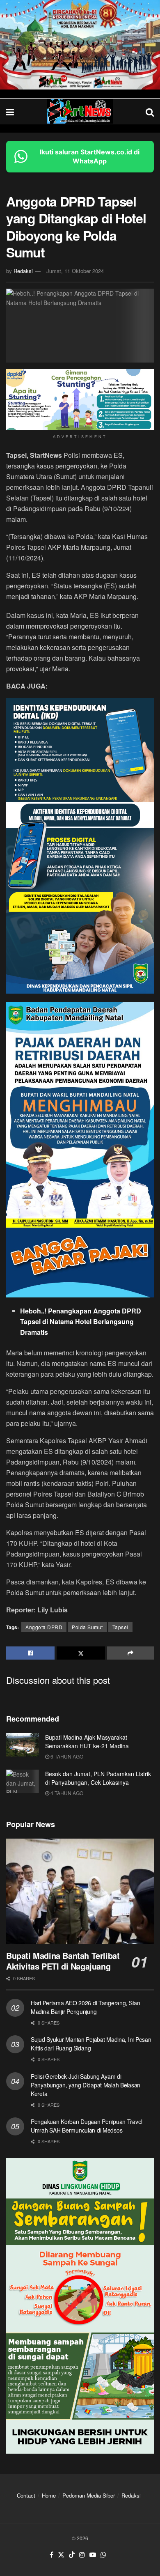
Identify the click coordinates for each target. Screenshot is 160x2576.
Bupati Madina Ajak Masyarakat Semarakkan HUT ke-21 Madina (87, 1741)
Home (49, 2495)
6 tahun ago (66, 1756)
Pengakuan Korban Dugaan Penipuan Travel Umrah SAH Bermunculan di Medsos (87, 2126)
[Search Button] (150, 111)
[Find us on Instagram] (82, 2555)
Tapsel (120, 1627)
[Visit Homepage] (80, 111)
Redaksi (23, 271)
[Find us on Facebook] (51, 2555)
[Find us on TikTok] (72, 2555)
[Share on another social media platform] (130, 1653)
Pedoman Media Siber (89, 2495)
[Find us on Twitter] (61, 2555)
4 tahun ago (66, 1793)
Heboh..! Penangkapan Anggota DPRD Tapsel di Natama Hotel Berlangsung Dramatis (81, 1321)
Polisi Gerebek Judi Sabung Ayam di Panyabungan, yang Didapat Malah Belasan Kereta (86, 2085)
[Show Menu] (10, 111)
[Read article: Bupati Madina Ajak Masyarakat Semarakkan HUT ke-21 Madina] (23, 1745)
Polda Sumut (87, 1627)
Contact (26, 2495)
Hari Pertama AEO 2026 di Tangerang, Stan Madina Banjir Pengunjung (86, 2007)
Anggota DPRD (44, 1627)
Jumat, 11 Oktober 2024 (75, 271)
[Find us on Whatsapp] (103, 2555)
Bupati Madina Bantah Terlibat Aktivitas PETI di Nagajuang (63, 1961)
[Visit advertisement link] (80, 45)
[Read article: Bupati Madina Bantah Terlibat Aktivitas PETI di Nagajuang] (80, 1891)
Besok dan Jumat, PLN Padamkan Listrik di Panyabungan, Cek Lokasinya (98, 1778)
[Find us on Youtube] (93, 2555)
